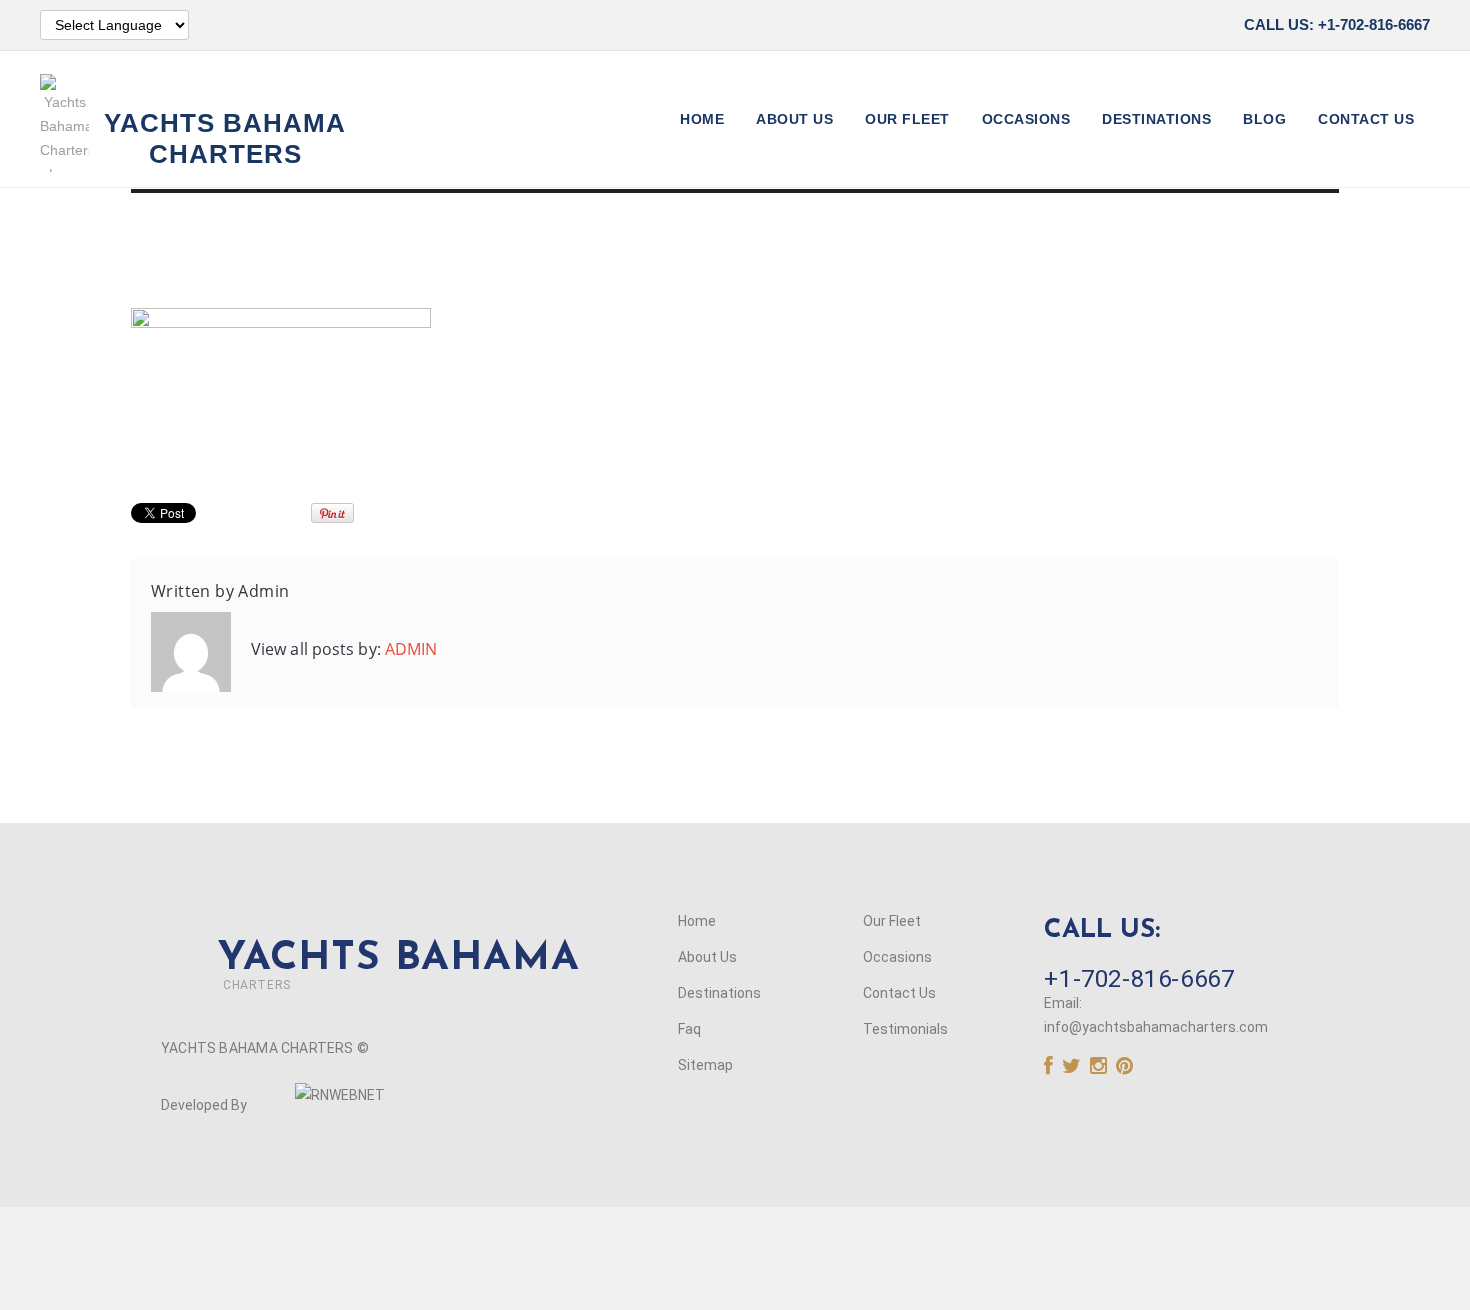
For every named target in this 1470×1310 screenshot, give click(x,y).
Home (702, 119)
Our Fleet (907, 119)
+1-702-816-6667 (1139, 979)
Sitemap (705, 1065)
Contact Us (1366, 119)
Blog (1264, 119)
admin (263, 591)
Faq (689, 1029)
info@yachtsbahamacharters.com (1156, 1027)
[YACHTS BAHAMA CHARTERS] (370, 930)
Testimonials (905, 1029)
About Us (794, 119)
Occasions (1026, 119)
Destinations (1156, 119)
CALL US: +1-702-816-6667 (1337, 24)
